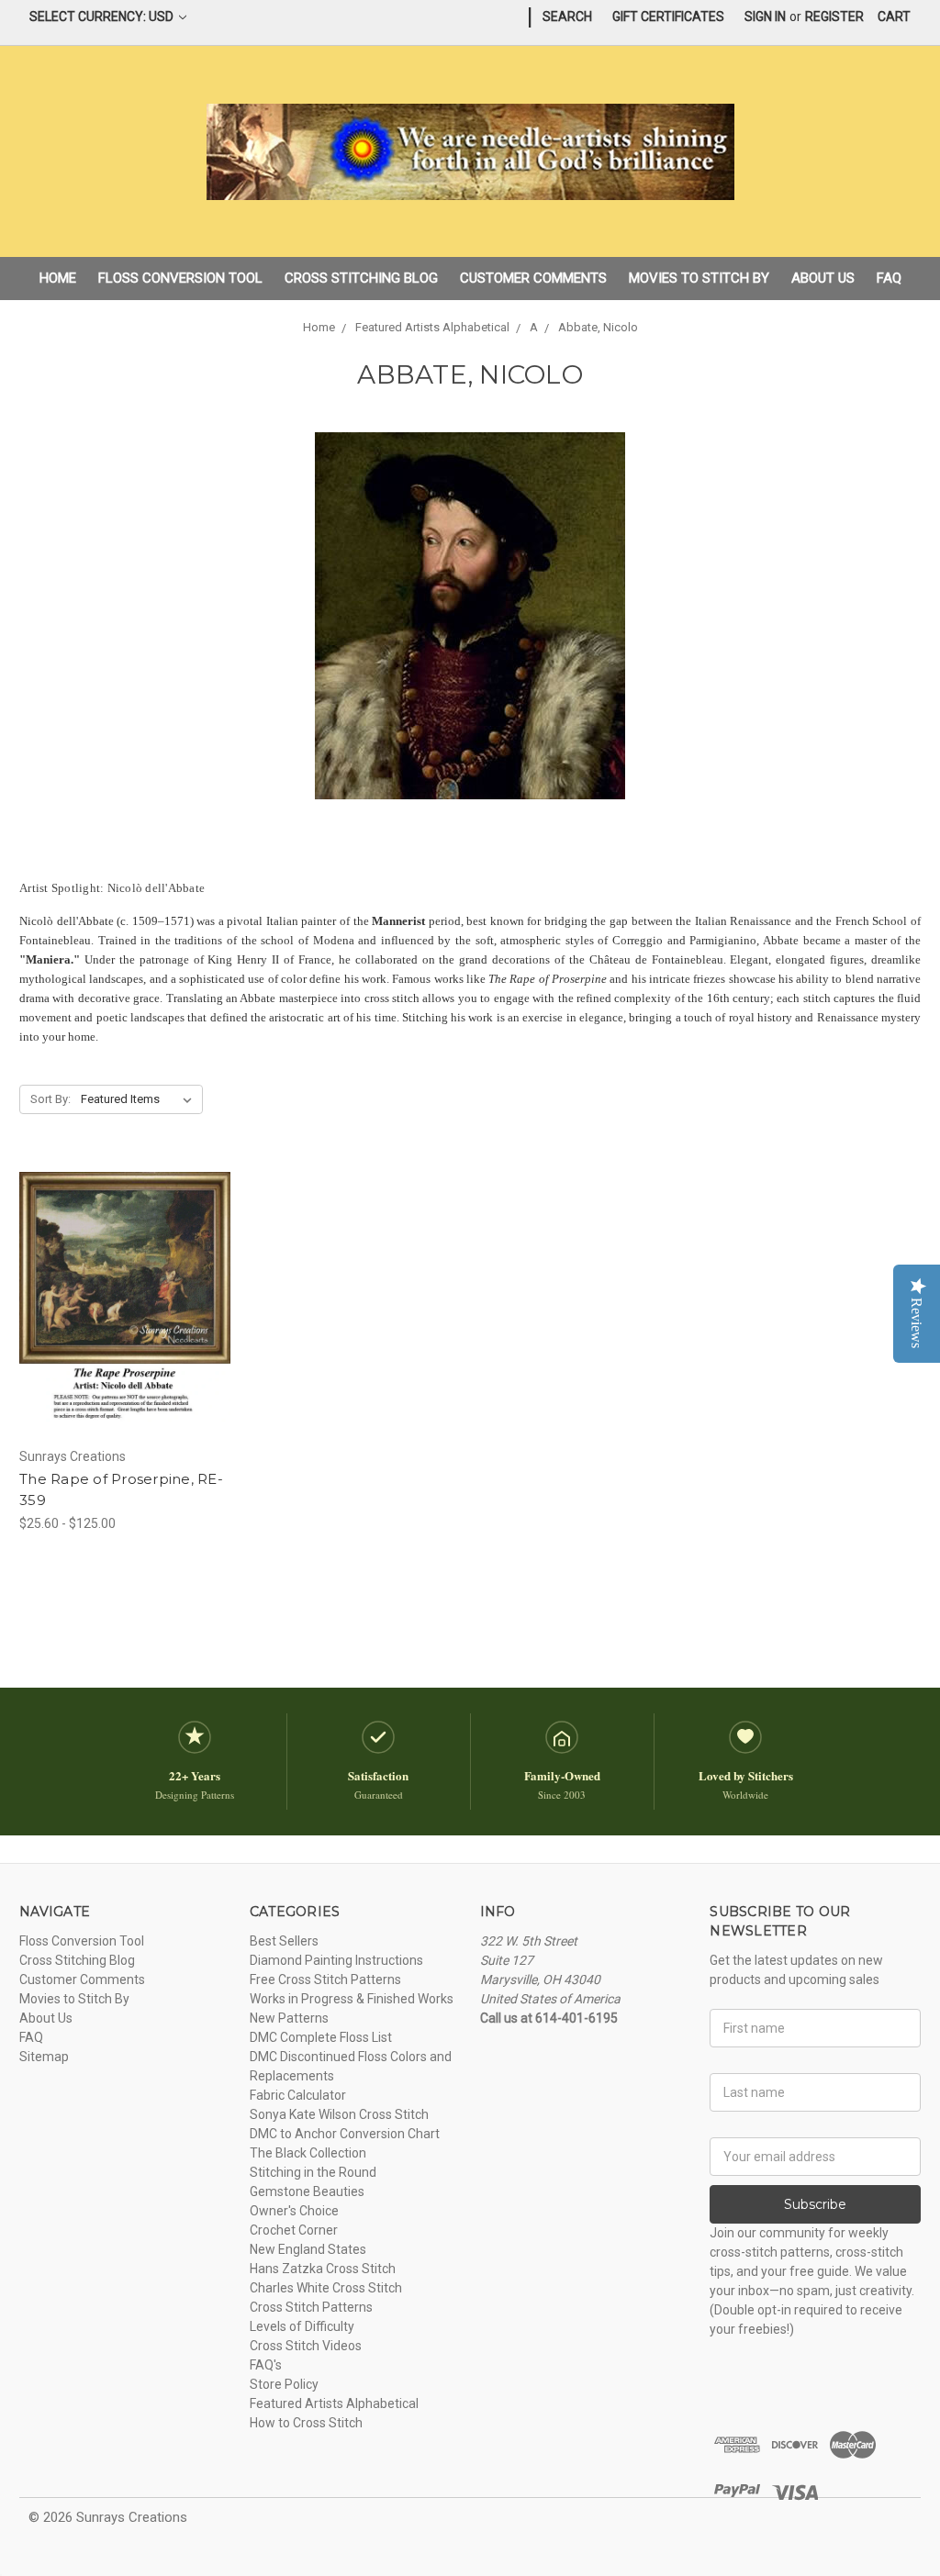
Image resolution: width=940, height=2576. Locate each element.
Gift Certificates (668, 17)
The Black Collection (308, 2153)
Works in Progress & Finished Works (352, 1999)
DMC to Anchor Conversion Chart (345, 2134)
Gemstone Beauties (307, 2191)
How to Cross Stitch (306, 2423)
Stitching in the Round (313, 2172)
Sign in (765, 17)
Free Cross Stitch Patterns (325, 1979)
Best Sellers (284, 1941)
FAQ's (266, 2365)
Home (58, 278)
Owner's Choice (294, 2211)
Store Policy (284, 2384)
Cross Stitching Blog (361, 278)
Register (834, 17)
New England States (308, 2249)
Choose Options (125, 1331)
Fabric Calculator (298, 2095)
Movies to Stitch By (699, 278)
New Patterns (289, 2018)
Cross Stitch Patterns (311, 2307)
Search (567, 17)
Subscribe (815, 2204)
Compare (118, 1299)
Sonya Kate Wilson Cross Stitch (339, 2114)
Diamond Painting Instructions (336, 1960)
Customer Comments (533, 278)
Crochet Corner (294, 2230)
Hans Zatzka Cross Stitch (323, 2269)
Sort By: (50, 1099)
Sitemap (44, 2057)
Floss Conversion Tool (180, 278)
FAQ (889, 278)
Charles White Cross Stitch (326, 2288)
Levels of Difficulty (302, 2326)
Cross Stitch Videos (306, 2346)
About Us (823, 278)
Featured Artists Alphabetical (334, 2403)
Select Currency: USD (103, 17)
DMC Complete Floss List (321, 2037)
